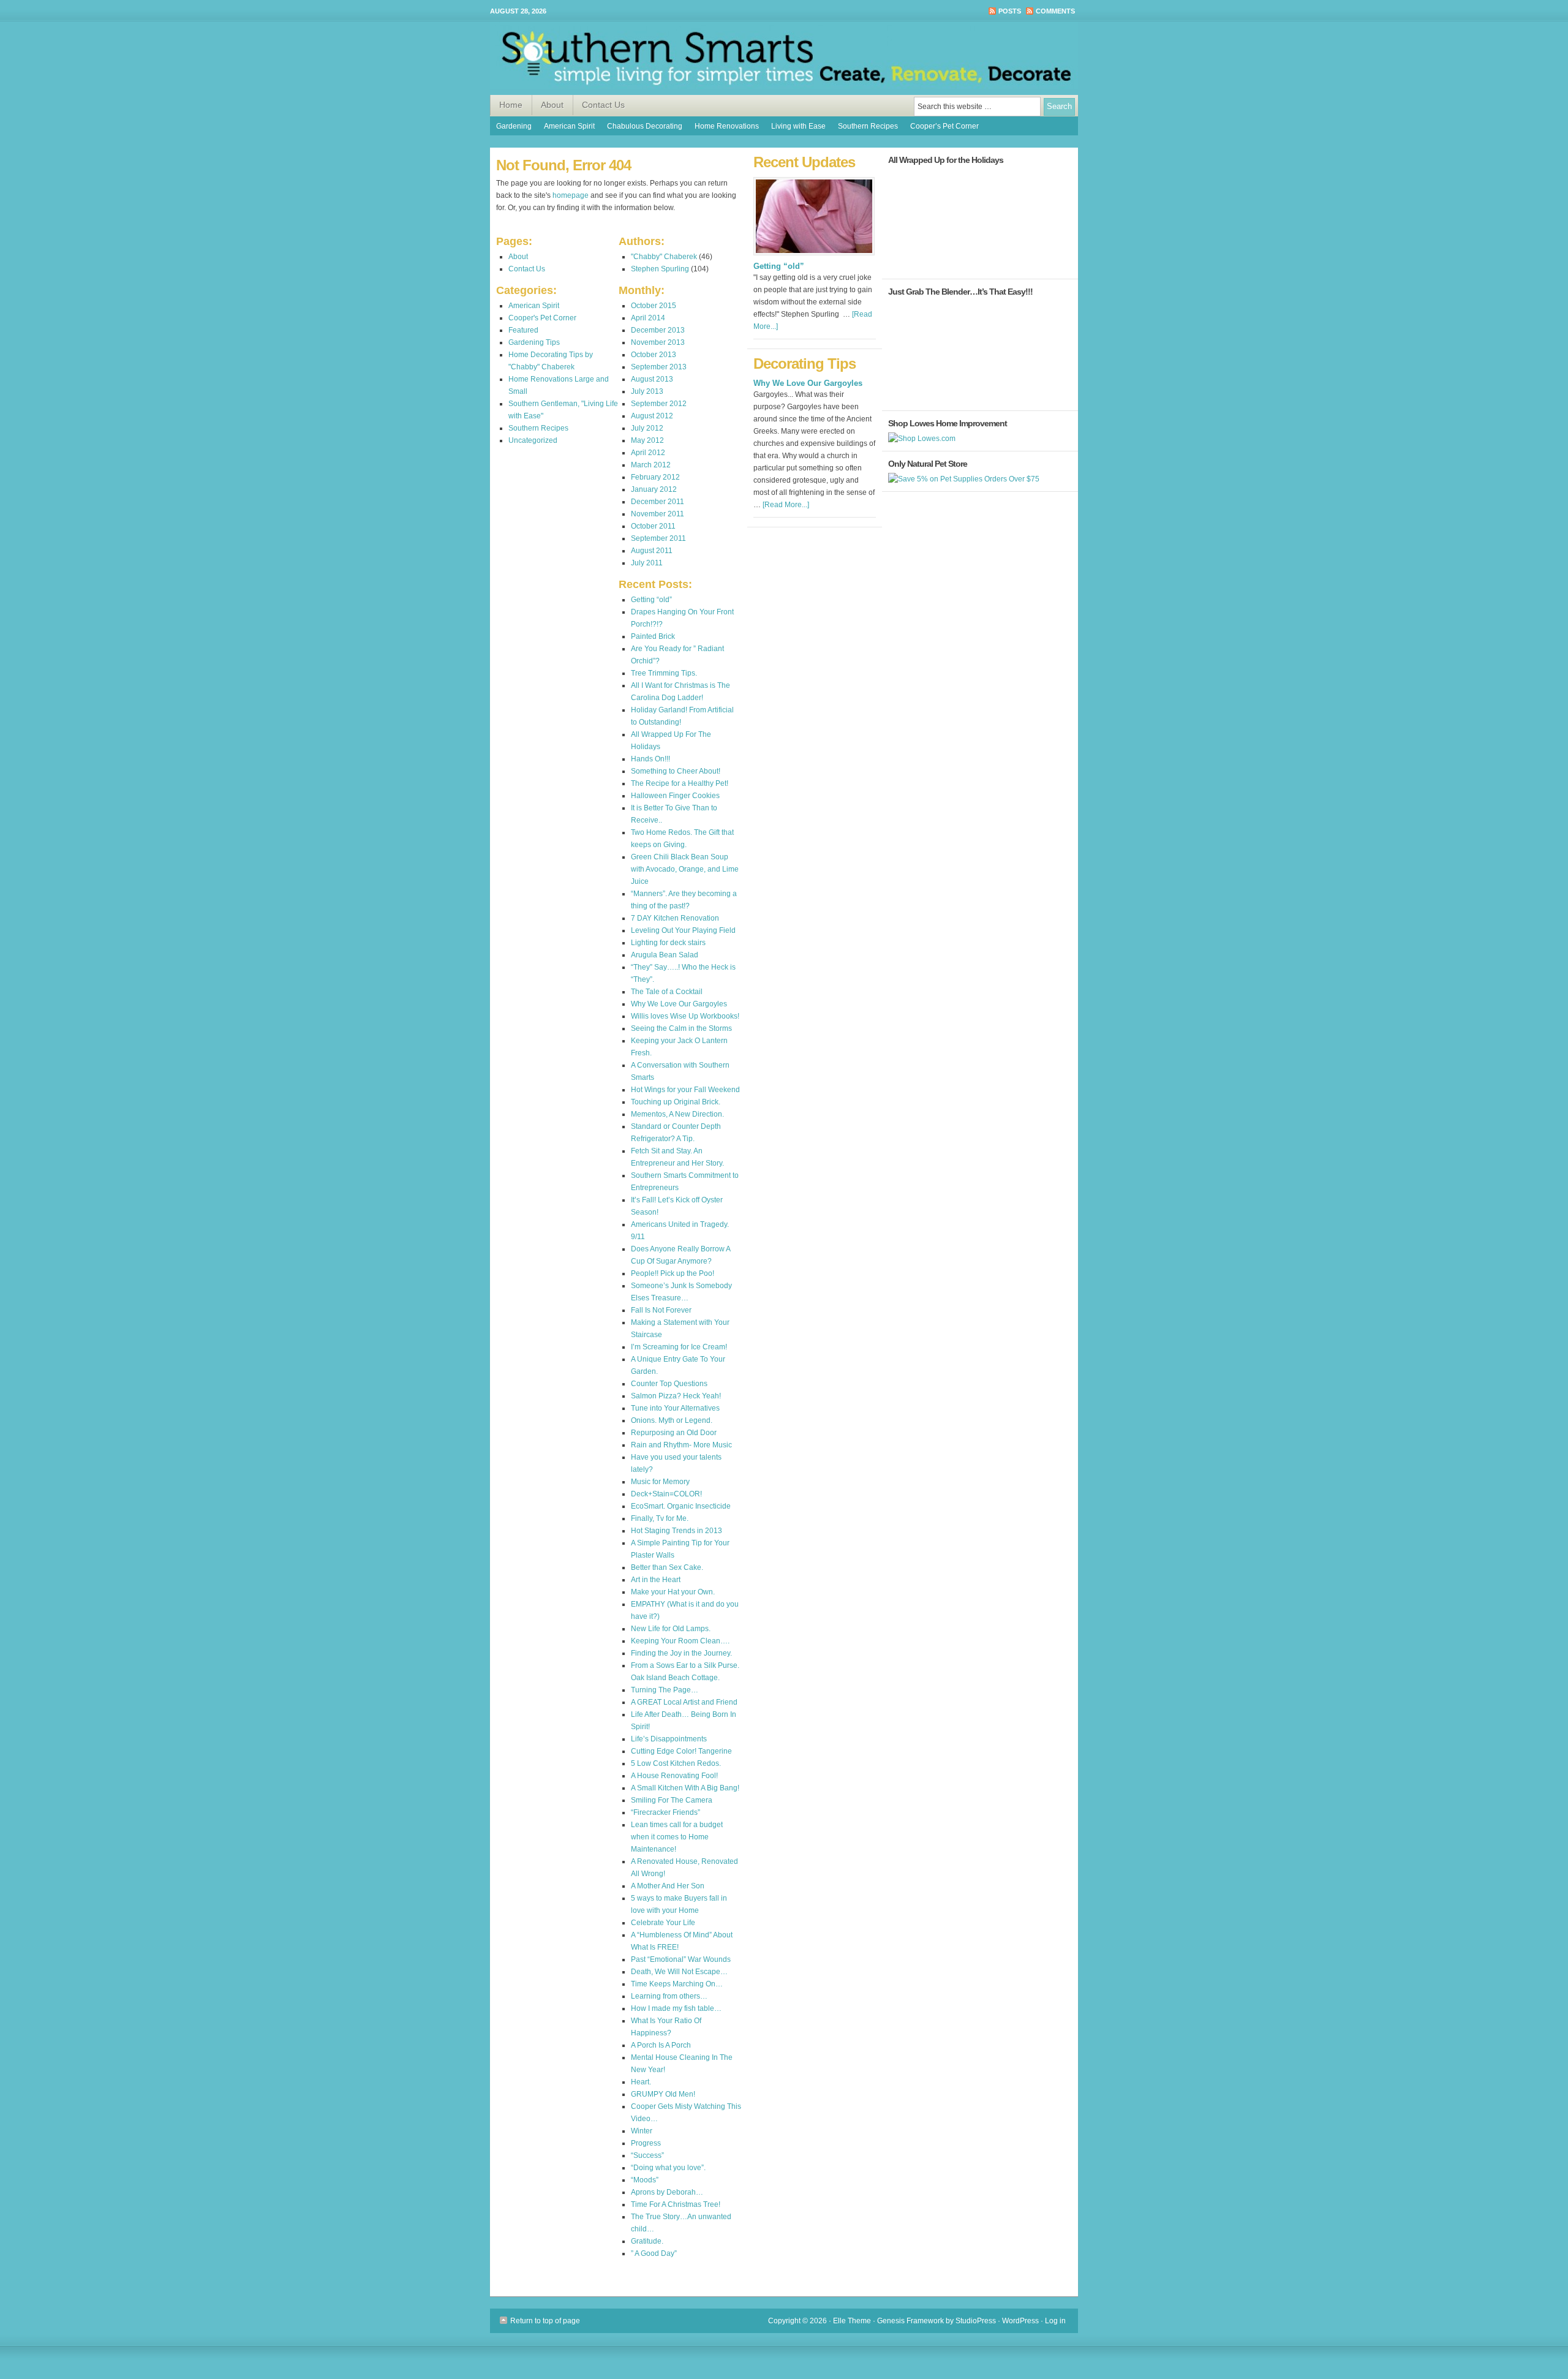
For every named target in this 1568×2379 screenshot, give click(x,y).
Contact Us (603, 105)
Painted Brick (653, 636)
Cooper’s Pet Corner (944, 126)
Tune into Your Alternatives (675, 1408)
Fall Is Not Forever (661, 1310)
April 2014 (648, 318)
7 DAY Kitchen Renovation (675, 918)
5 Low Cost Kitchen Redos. (676, 1763)
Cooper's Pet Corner (542, 318)
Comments (1055, 11)
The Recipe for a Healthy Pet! (680, 783)
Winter (642, 2131)
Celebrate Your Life (663, 1923)
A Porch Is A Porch (661, 2045)
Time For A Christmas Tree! (676, 2204)
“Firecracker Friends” (665, 1812)
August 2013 (652, 379)
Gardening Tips (534, 342)
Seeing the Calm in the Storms (681, 1028)
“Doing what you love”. (668, 2168)
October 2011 (653, 526)
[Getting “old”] (814, 259)
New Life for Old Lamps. (671, 1629)
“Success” (647, 2155)
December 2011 (658, 502)
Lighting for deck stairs (668, 943)
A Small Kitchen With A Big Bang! (685, 1788)
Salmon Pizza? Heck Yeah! (676, 1396)
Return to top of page (545, 2321)
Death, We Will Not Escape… (679, 1972)
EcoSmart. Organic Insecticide (681, 1506)
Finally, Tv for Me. (660, 1518)
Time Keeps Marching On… (677, 1984)
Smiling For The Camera (672, 1800)
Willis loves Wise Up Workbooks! (685, 1016)
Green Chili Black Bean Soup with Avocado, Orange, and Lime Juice (685, 869)
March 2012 (651, 465)
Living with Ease (798, 126)
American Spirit (569, 126)
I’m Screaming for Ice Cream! (679, 1347)
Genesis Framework (910, 2321)
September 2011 (658, 538)
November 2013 (658, 342)
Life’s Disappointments (669, 1739)
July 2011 (647, 563)
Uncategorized (533, 440)
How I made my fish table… (676, 2008)
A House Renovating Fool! (674, 1776)
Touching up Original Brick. (676, 1102)
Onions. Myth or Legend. (672, 1420)
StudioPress (976, 2321)
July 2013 (647, 391)
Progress (646, 2143)
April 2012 (648, 453)
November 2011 (658, 514)
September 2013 (659, 367)
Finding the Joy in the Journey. (681, 1653)
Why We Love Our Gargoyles (679, 1004)
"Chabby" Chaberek (664, 257)
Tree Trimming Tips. (664, 673)
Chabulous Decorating (645, 126)
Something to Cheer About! (676, 771)
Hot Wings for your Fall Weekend (685, 1090)
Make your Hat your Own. (673, 1592)
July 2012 (647, 428)
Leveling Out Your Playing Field (683, 930)
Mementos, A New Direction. (677, 1114)
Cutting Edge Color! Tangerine (681, 1751)
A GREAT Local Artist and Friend (684, 1702)
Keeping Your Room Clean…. (680, 1641)
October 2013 (654, 355)
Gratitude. (647, 2241)
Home (511, 105)
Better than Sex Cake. (667, 1567)
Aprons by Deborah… (667, 2192)
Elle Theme (852, 2321)
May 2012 (647, 440)
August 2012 (652, 416)
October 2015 (654, 306)
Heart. (641, 2082)
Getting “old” (651, 600)
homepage (571, 195)
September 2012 (659, 404)
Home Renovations (727, 126)
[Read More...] (786, 505)
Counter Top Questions (669, 1384)
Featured (523, 330)
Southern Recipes (868, 126)
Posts (1010, 11)
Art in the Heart (656, 1580)
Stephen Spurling (660, 269)
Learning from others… (669, 1996)
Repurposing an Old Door (674, 1433)
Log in (1055, 2321)
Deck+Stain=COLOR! (666, 1494)
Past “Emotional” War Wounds (681, 1959)
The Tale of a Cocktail (667, 992)
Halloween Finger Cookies (675, 796)
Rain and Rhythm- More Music (681, 1445)
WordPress (1020, 2321)
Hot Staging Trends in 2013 (677, 1531)
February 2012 (655, 477)
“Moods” (645, 2180)
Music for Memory (660, 1482)
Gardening (514, 126)
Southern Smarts (784, 58)
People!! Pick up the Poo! (673, 1273)
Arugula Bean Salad (665, 955)
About (552, 105)
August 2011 (652, 551)
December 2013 (658, 330)
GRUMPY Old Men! (663, 2094)
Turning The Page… (665, 1690)
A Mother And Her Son (668, 1886)
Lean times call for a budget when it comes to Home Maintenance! (677, 1837)
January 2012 (654, 489)
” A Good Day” (654, 2253)
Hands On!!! (650, 759)
